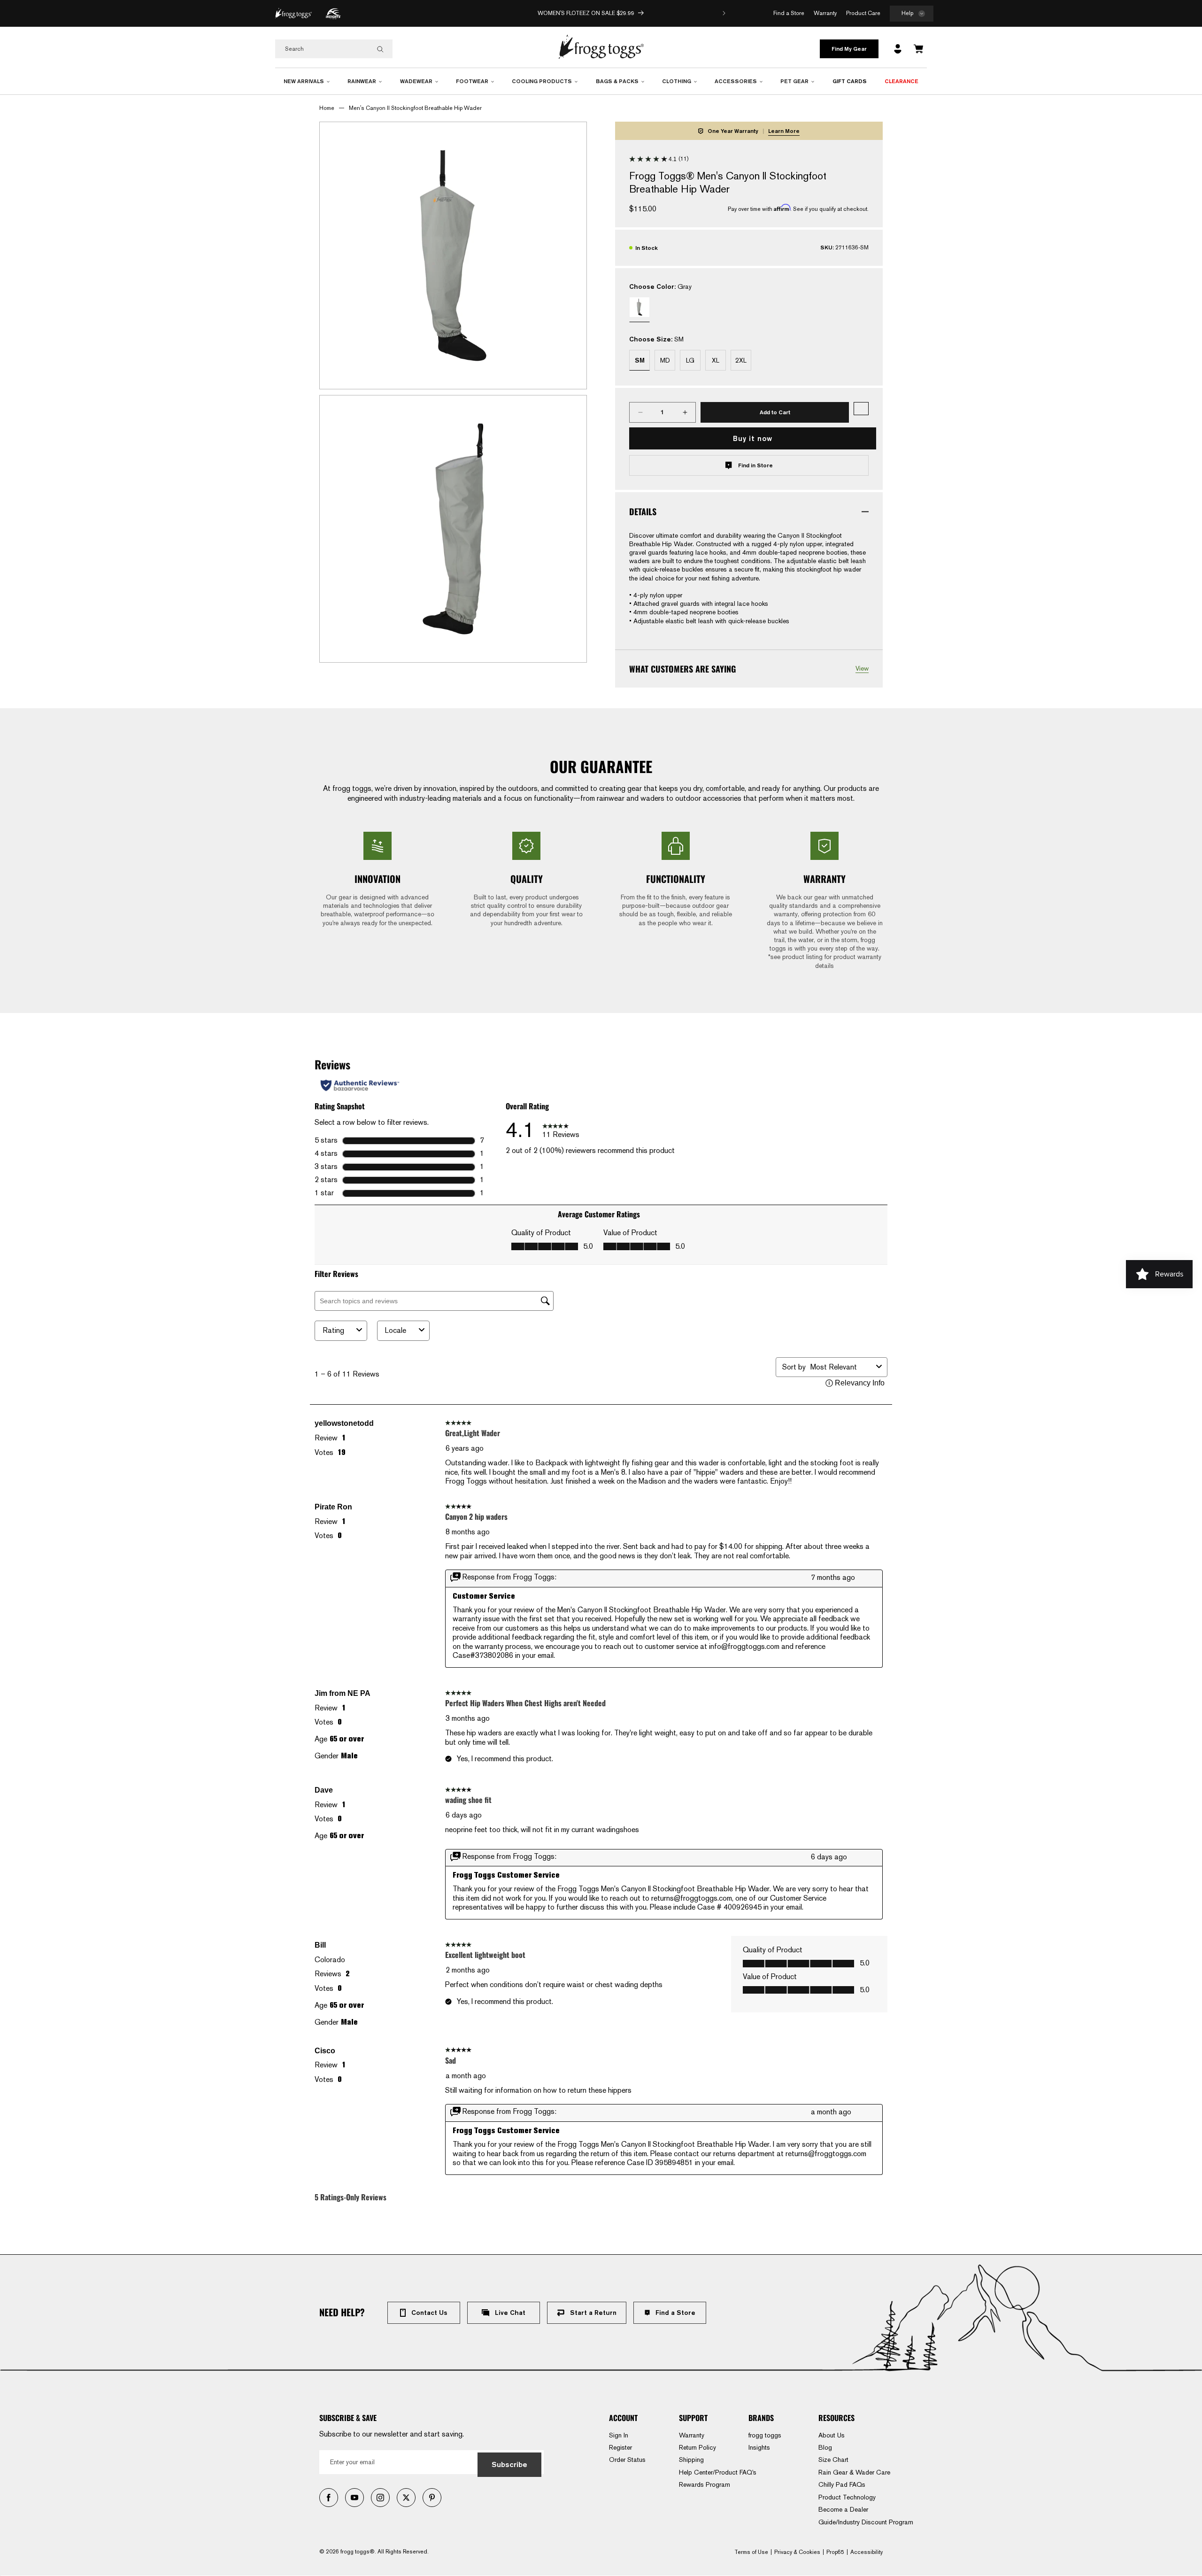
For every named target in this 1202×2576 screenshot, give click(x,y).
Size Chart (833, 2460)
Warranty (692, 2435)
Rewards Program (705, 2484)
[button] (912, 14)
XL (716, 360)
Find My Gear (849, 49)
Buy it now (753, 438)
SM (640, 360)
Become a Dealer (843, 2509)
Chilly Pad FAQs (842, 2484)
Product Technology (847, 2497)
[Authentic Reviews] (360, 1085)
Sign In (619, 2435)
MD (665, 360)
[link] (561, 1129)
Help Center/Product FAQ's (718, 2472)
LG (690, 360)
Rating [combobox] (333, 1330)
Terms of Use (751, 2552)
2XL (741, 360)
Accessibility (867, 2552)
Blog (825, 2447)
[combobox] (334, 49)
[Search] (380, 49)
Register (620, 2447)
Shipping (691, 2460)
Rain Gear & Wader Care (854, 2472)
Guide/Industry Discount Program (866, 2522)
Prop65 (835, 2552)
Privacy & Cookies (797, 2552)
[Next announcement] (724, 13)
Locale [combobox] (396, 1330)
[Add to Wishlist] (861, 409)
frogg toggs (765, 2435)
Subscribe (509, 2464)
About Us (832, 2435)
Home (327, 108)
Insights (759, 2447)
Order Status (627, 2460)
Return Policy (697, 2447)
